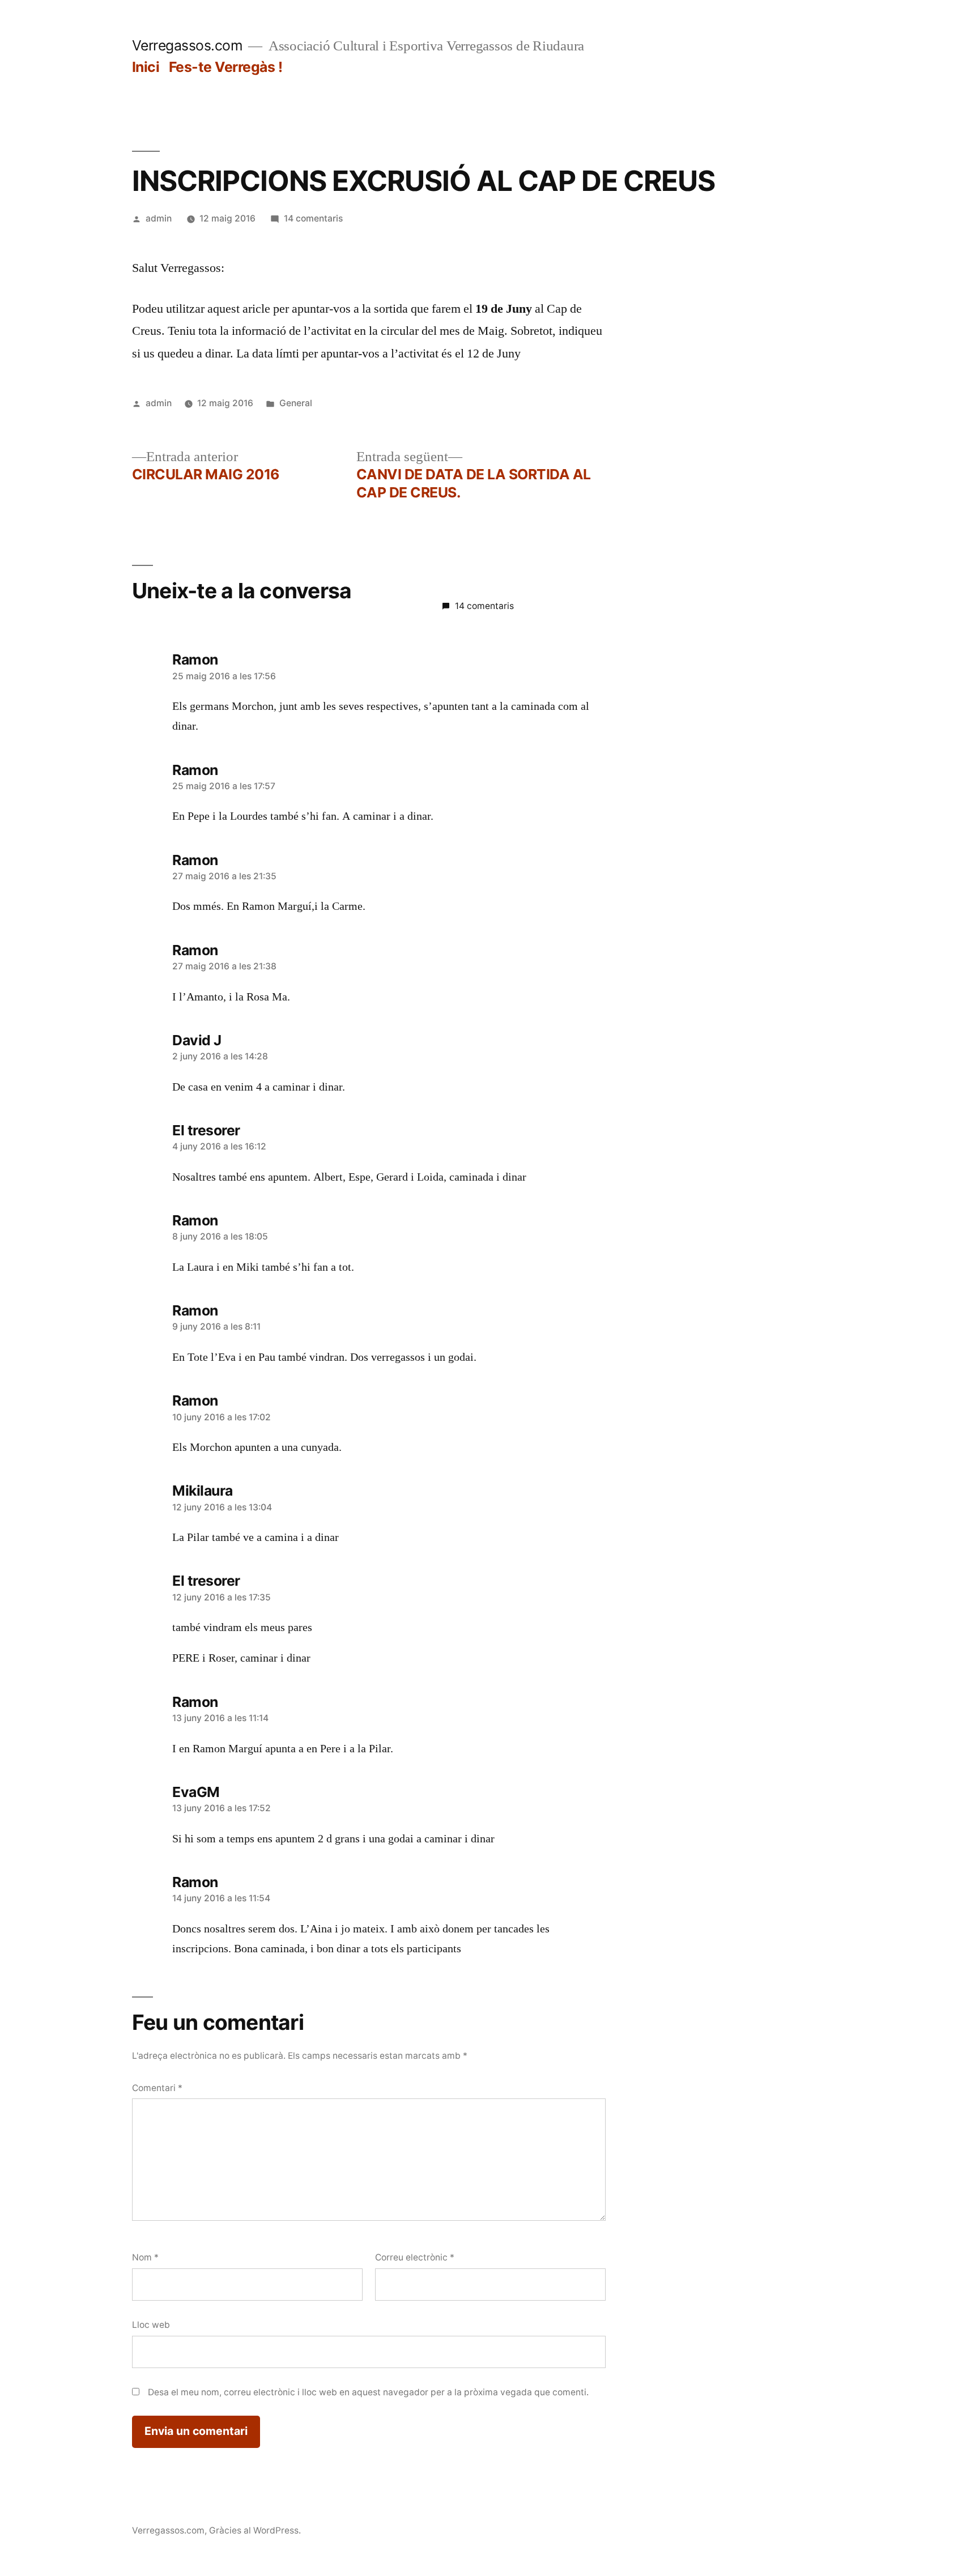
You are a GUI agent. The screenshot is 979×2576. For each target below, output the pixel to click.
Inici (146, 67)
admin (159, 218)
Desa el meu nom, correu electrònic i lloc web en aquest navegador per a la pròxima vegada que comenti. (368, 2392)
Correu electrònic (415, 2257)
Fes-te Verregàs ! (226, 67)
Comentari (157, 2088)
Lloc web (151, 2325)
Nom (145, 2257)
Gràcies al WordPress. (255, 2530)
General (296, 403)
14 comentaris (313, 218)
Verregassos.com (188, 45)
